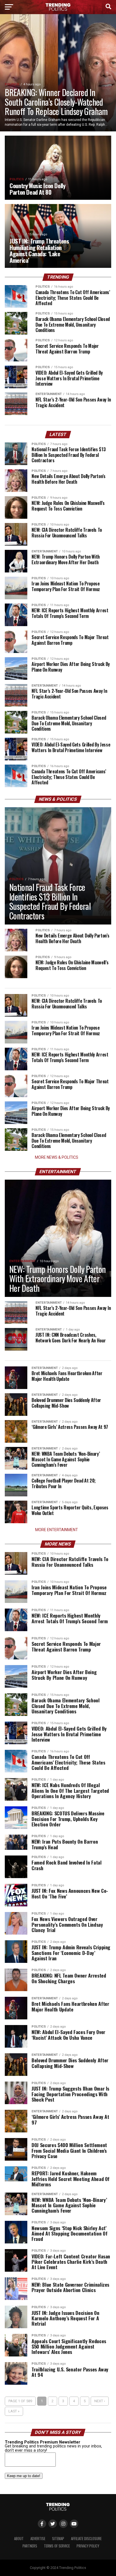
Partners (30, 2546)
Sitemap (58, 2539)
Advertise (38, 2539)
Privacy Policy (88, 2546)
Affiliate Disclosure (86, 2539)
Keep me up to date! (24, 2476)
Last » (14, 2411)
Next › (100, 2401)
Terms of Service (57, 2546)
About (19, 2539)
